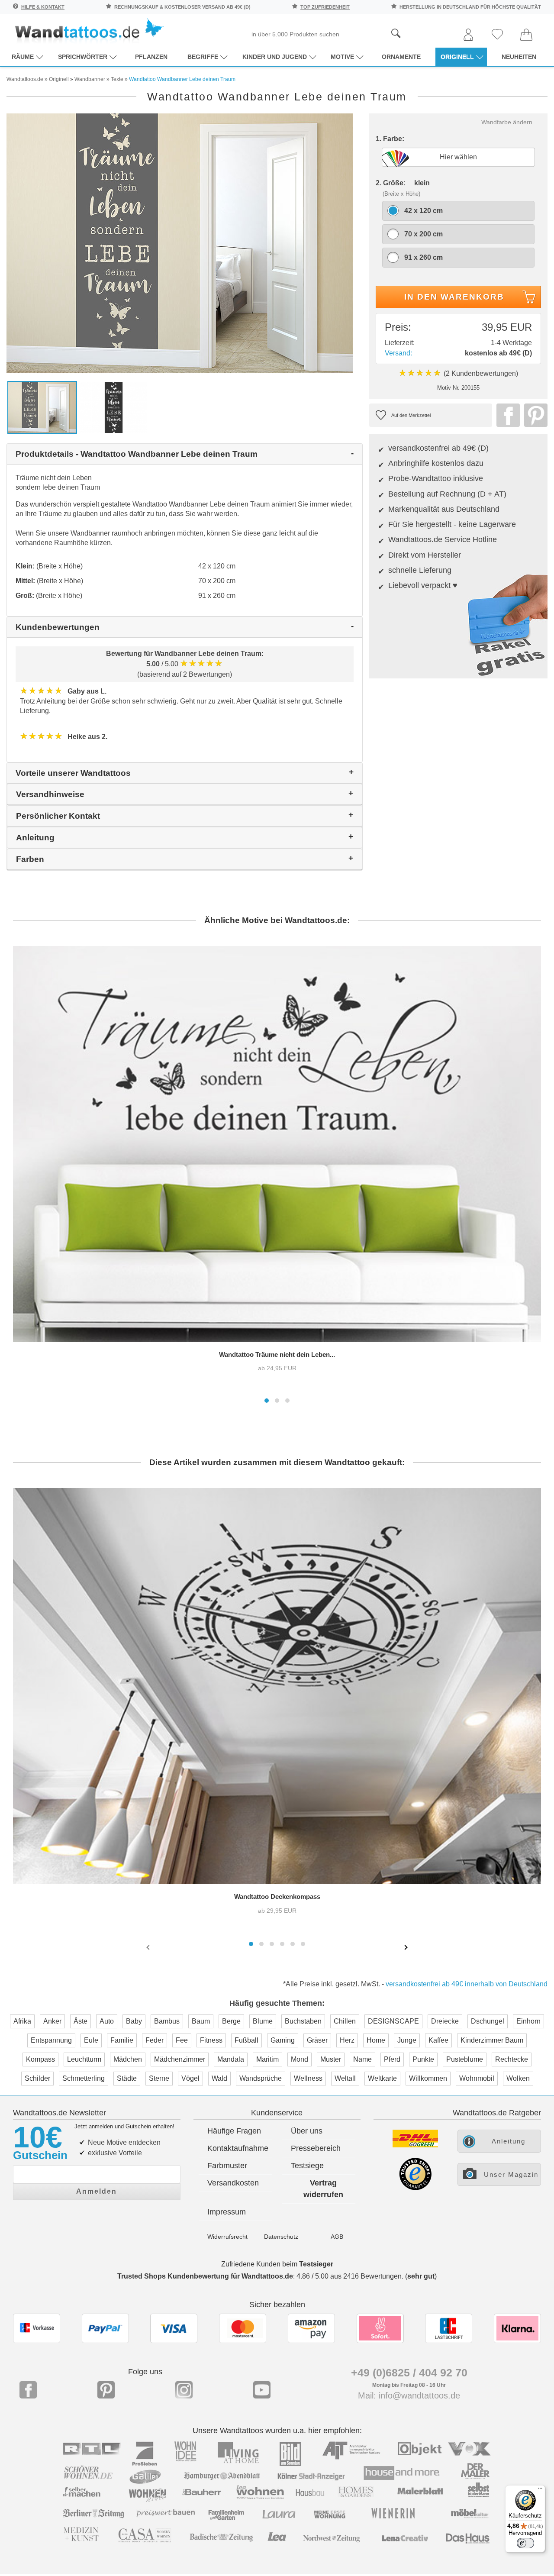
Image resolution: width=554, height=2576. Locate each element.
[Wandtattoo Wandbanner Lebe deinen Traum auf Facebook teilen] (506, 415)
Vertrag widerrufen (323, 2189)
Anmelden (97, 2191)
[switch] (525, 2543)
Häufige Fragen (234, 2131)
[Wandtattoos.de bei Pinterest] (106, 2390)
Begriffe (203, 57)
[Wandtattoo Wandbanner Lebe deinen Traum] (180, 243)
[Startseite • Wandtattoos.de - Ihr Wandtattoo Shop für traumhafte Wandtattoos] (89, 31)
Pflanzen (151, 57)
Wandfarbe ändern (507, 122)
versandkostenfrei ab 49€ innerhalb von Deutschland (467, 1984)
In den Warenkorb (454, 297)
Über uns (307, 2131)
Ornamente (401, 57)
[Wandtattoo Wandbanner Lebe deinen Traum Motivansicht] (114, 407)
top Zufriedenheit (325, 7)
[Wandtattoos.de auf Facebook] (28, 2390)
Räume (23, 57)
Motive (342, 57)
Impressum (227, 2212)
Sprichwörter (83, 57)
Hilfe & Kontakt (43, 7)
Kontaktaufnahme (238, 2148)
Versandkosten (233, 2183)
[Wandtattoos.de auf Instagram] (184, 2390)
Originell (457, 57)
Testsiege (307, 2166)
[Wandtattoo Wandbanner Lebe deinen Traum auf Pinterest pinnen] (534, 415)
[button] (267, 1401)
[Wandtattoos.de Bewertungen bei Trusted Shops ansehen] (415, 2188)
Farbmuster (227, 2166)
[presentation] (149, 1947)
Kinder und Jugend (275, 57)
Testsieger (316, 2264)
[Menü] (540, 2490)
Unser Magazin (511, 2174)
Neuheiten (519, 57)
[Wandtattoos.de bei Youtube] (262, 2390)
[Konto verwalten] (468, 35)
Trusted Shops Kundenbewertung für (205, 2276)
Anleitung (509, 2141)
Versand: (398, 353)
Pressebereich (316, 2148)
